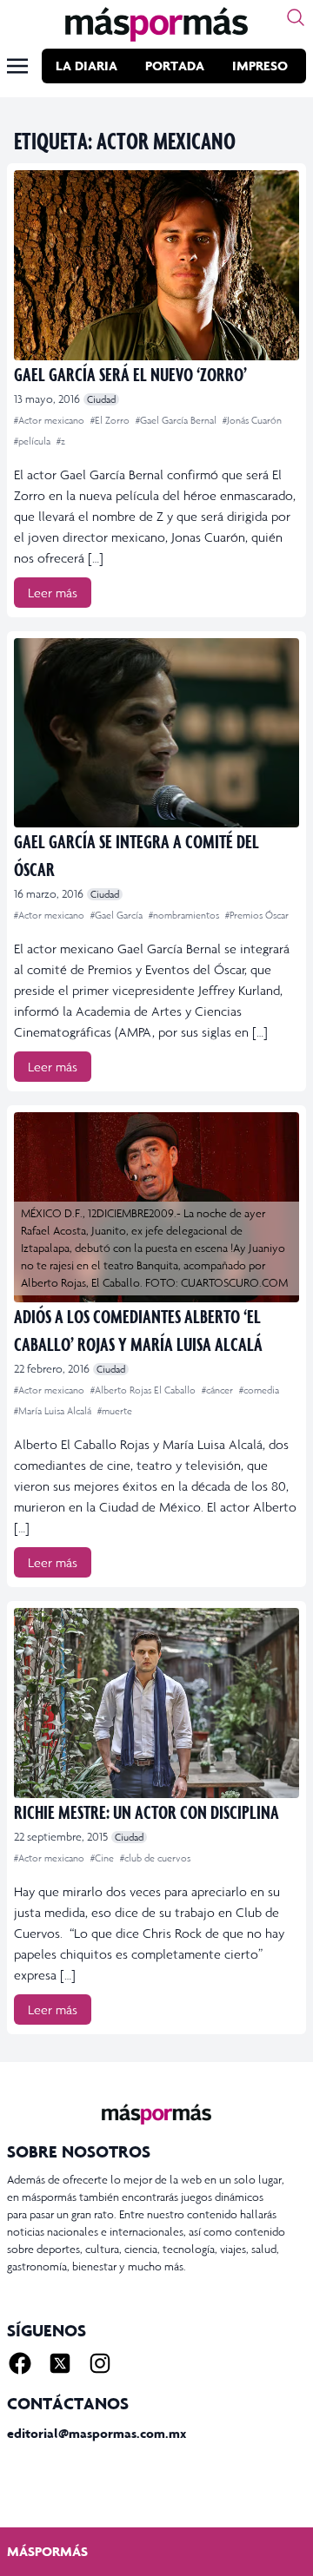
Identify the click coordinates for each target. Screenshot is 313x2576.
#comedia (259, 1390)
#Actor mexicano (50, 420)
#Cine (103, 1858)
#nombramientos (185, 915)
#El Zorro (111, 420)
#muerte (115, 1411)
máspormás (47, 2551)
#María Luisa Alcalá (54, 1411)
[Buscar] (296, 17)
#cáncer (219, 1390)
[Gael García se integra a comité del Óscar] (156, 733)
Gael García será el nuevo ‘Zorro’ (130, 374)
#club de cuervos (155, 1858)
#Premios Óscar (257, 915)
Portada (175, 66)
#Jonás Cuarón (252, 420)
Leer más (53, 593)
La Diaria (87, 66)
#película (33, 441)
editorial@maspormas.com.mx (97, 2433)
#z (61, 441)
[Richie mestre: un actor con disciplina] (156, 1703)
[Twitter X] (60, 2363)
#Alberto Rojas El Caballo (144, 1390)
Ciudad (101, 399)
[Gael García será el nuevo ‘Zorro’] (156, 265)
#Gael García (118, 915)
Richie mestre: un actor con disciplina (147, 1812)
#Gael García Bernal (177, 420)
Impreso (260, 66)
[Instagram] (100, 2363)
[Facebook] (20, 2363)
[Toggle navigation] (17, 66)
